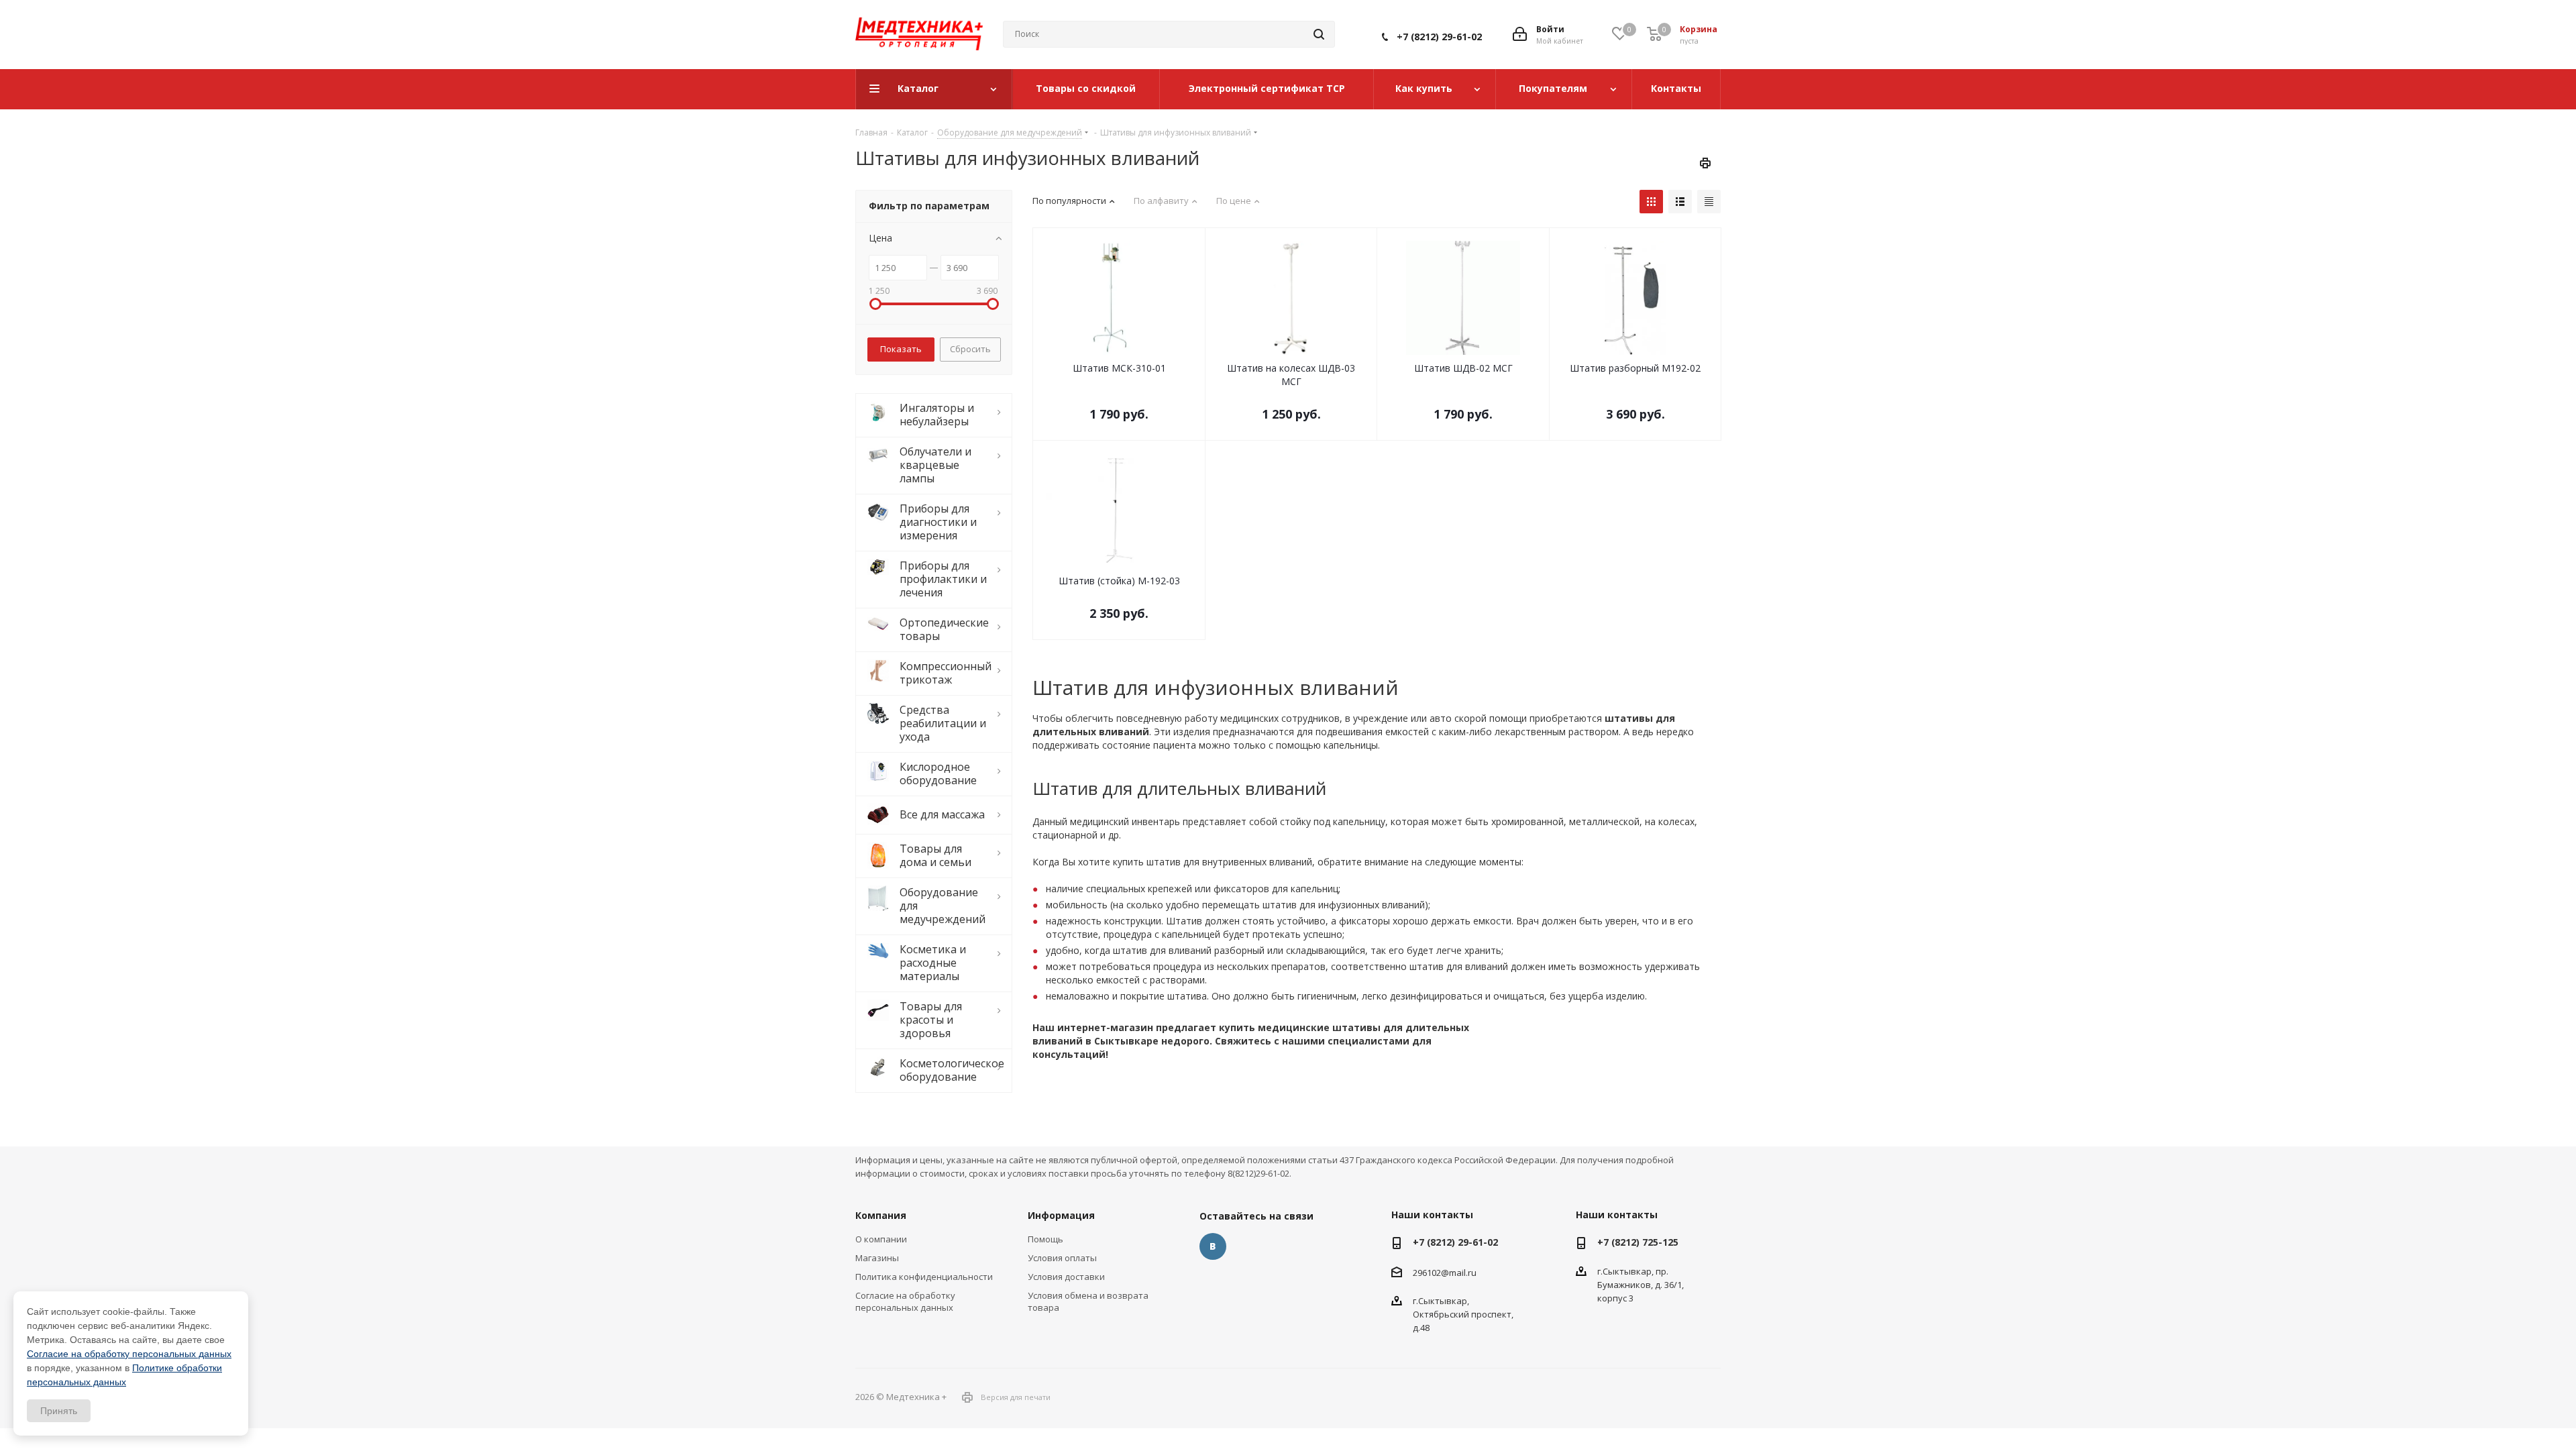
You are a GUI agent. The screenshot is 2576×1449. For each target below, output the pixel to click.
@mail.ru (1459, 1273)
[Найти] (1319, 34)
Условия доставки (1066, 1277)
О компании (881, 1239)
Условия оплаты (1062, 1258)
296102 (1427, 1273)
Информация (1061, 1215)
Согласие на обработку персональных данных (905, 1301)
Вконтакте (1213, 1246)
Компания (881, 1215)
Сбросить (970, 349)
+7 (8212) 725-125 (1638, 1242)
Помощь (1045, 1239)
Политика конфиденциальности (924, 1277)
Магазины (877, 1258)
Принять (59, 1411)
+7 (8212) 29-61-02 (1439, 37)
